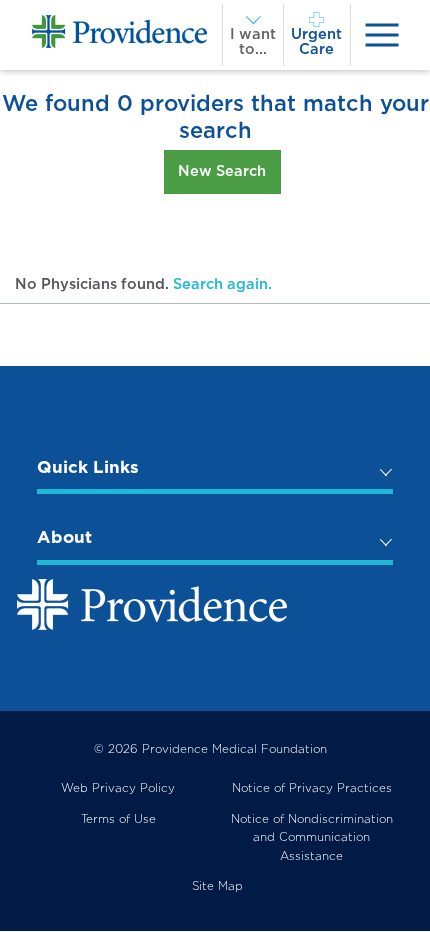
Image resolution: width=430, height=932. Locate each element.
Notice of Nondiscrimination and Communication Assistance (312, 837)
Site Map (217, 886)
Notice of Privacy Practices (312, 788)
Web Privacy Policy (118, 788)
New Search (222, 171)
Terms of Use (118, 819)
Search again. (222, 284)
